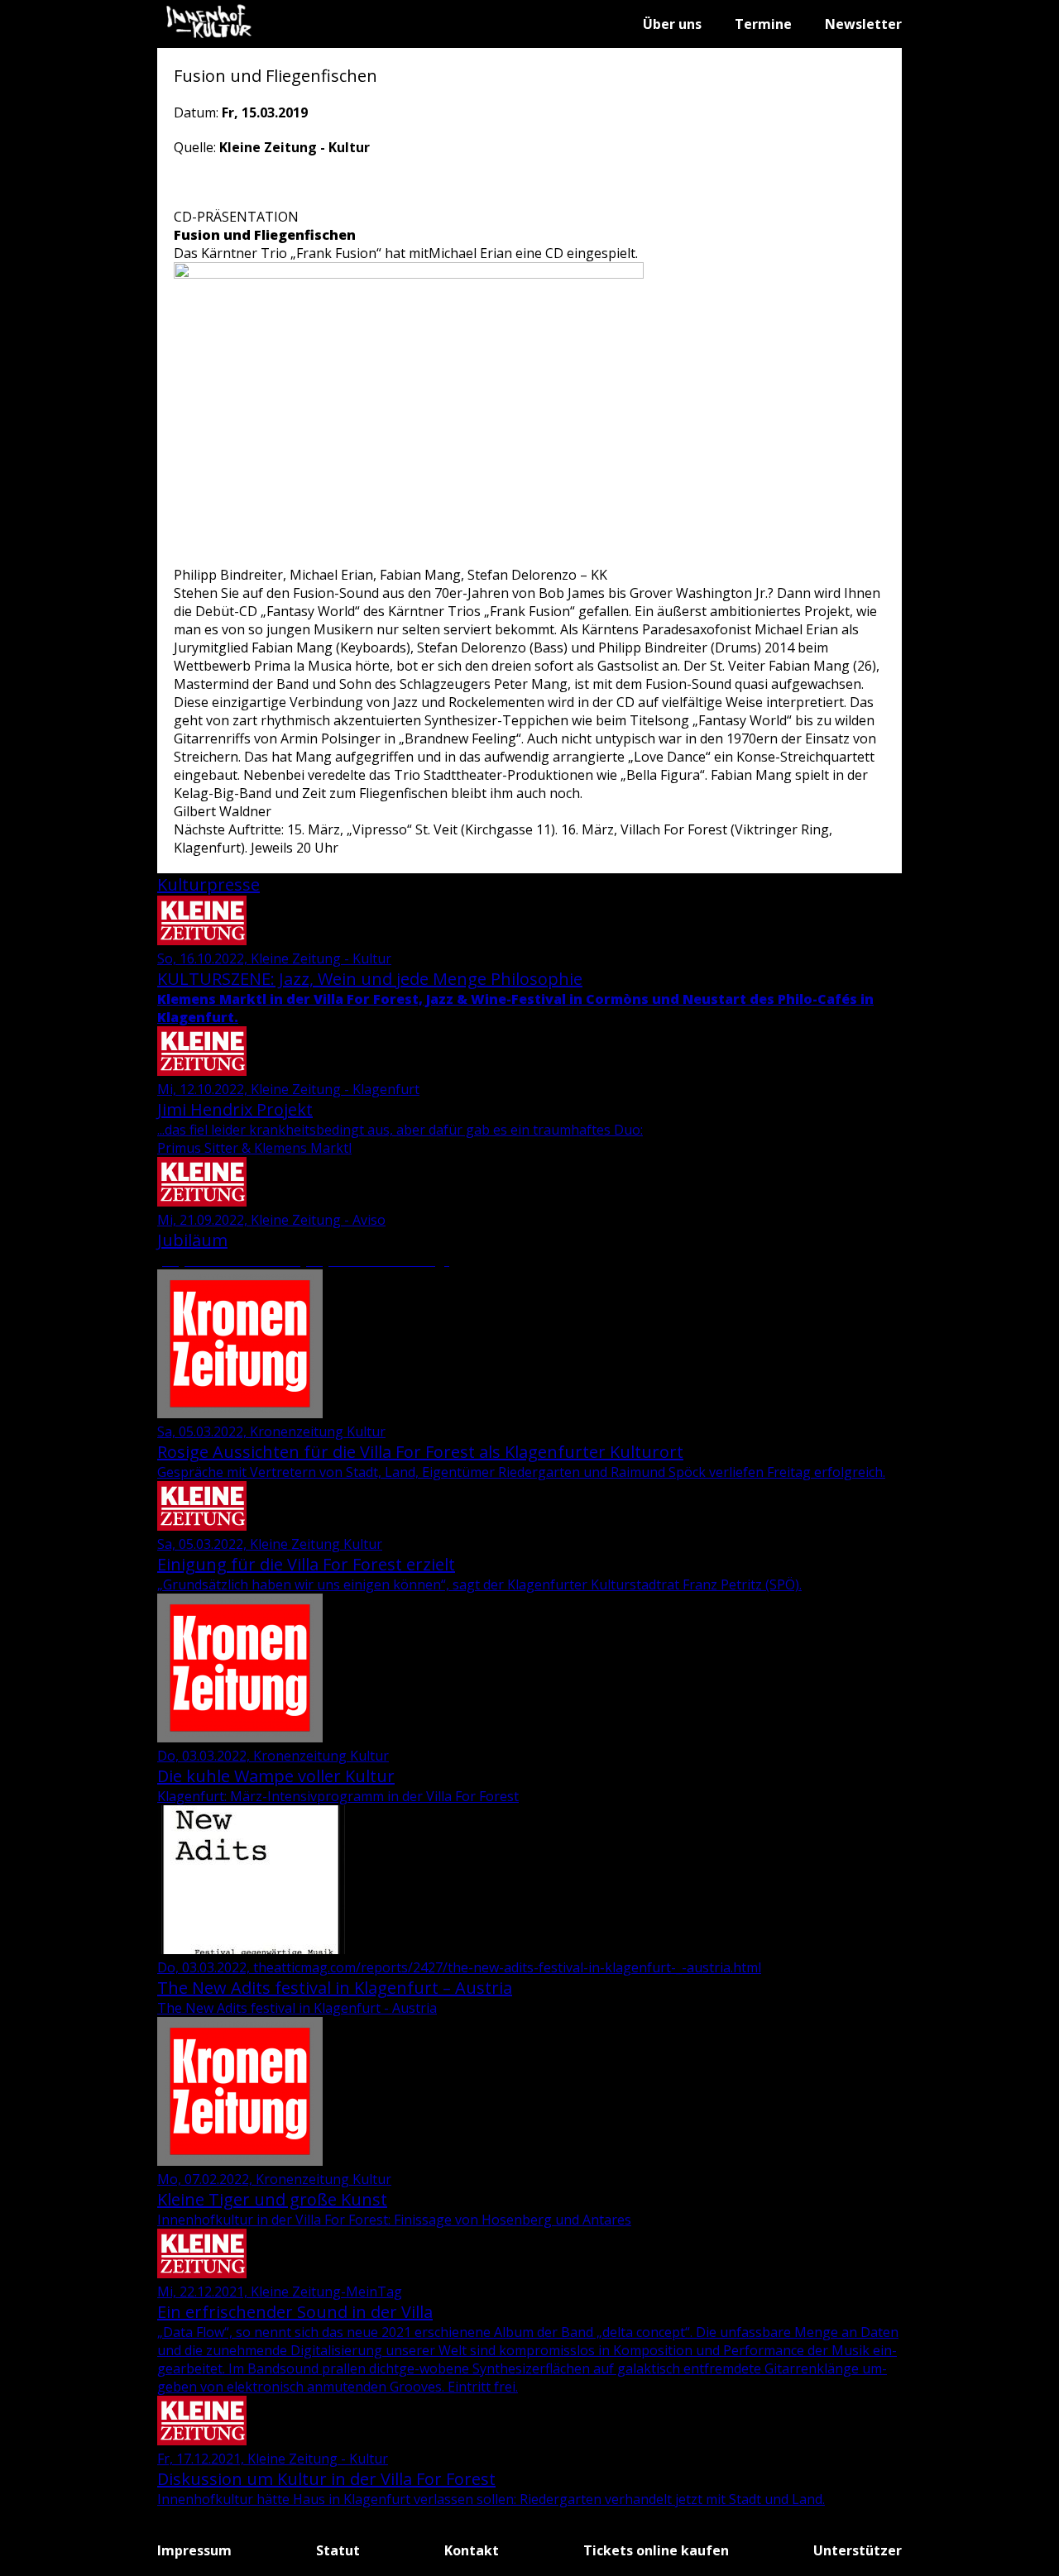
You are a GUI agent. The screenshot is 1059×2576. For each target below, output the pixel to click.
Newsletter (863, 24)
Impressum (194, 2550)
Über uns (672, 24)
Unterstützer (858, 2550)
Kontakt (472, 2550)
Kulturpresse (208, 884)
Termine (763, 24)
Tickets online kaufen (656, 2550)
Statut (338, 2550)
